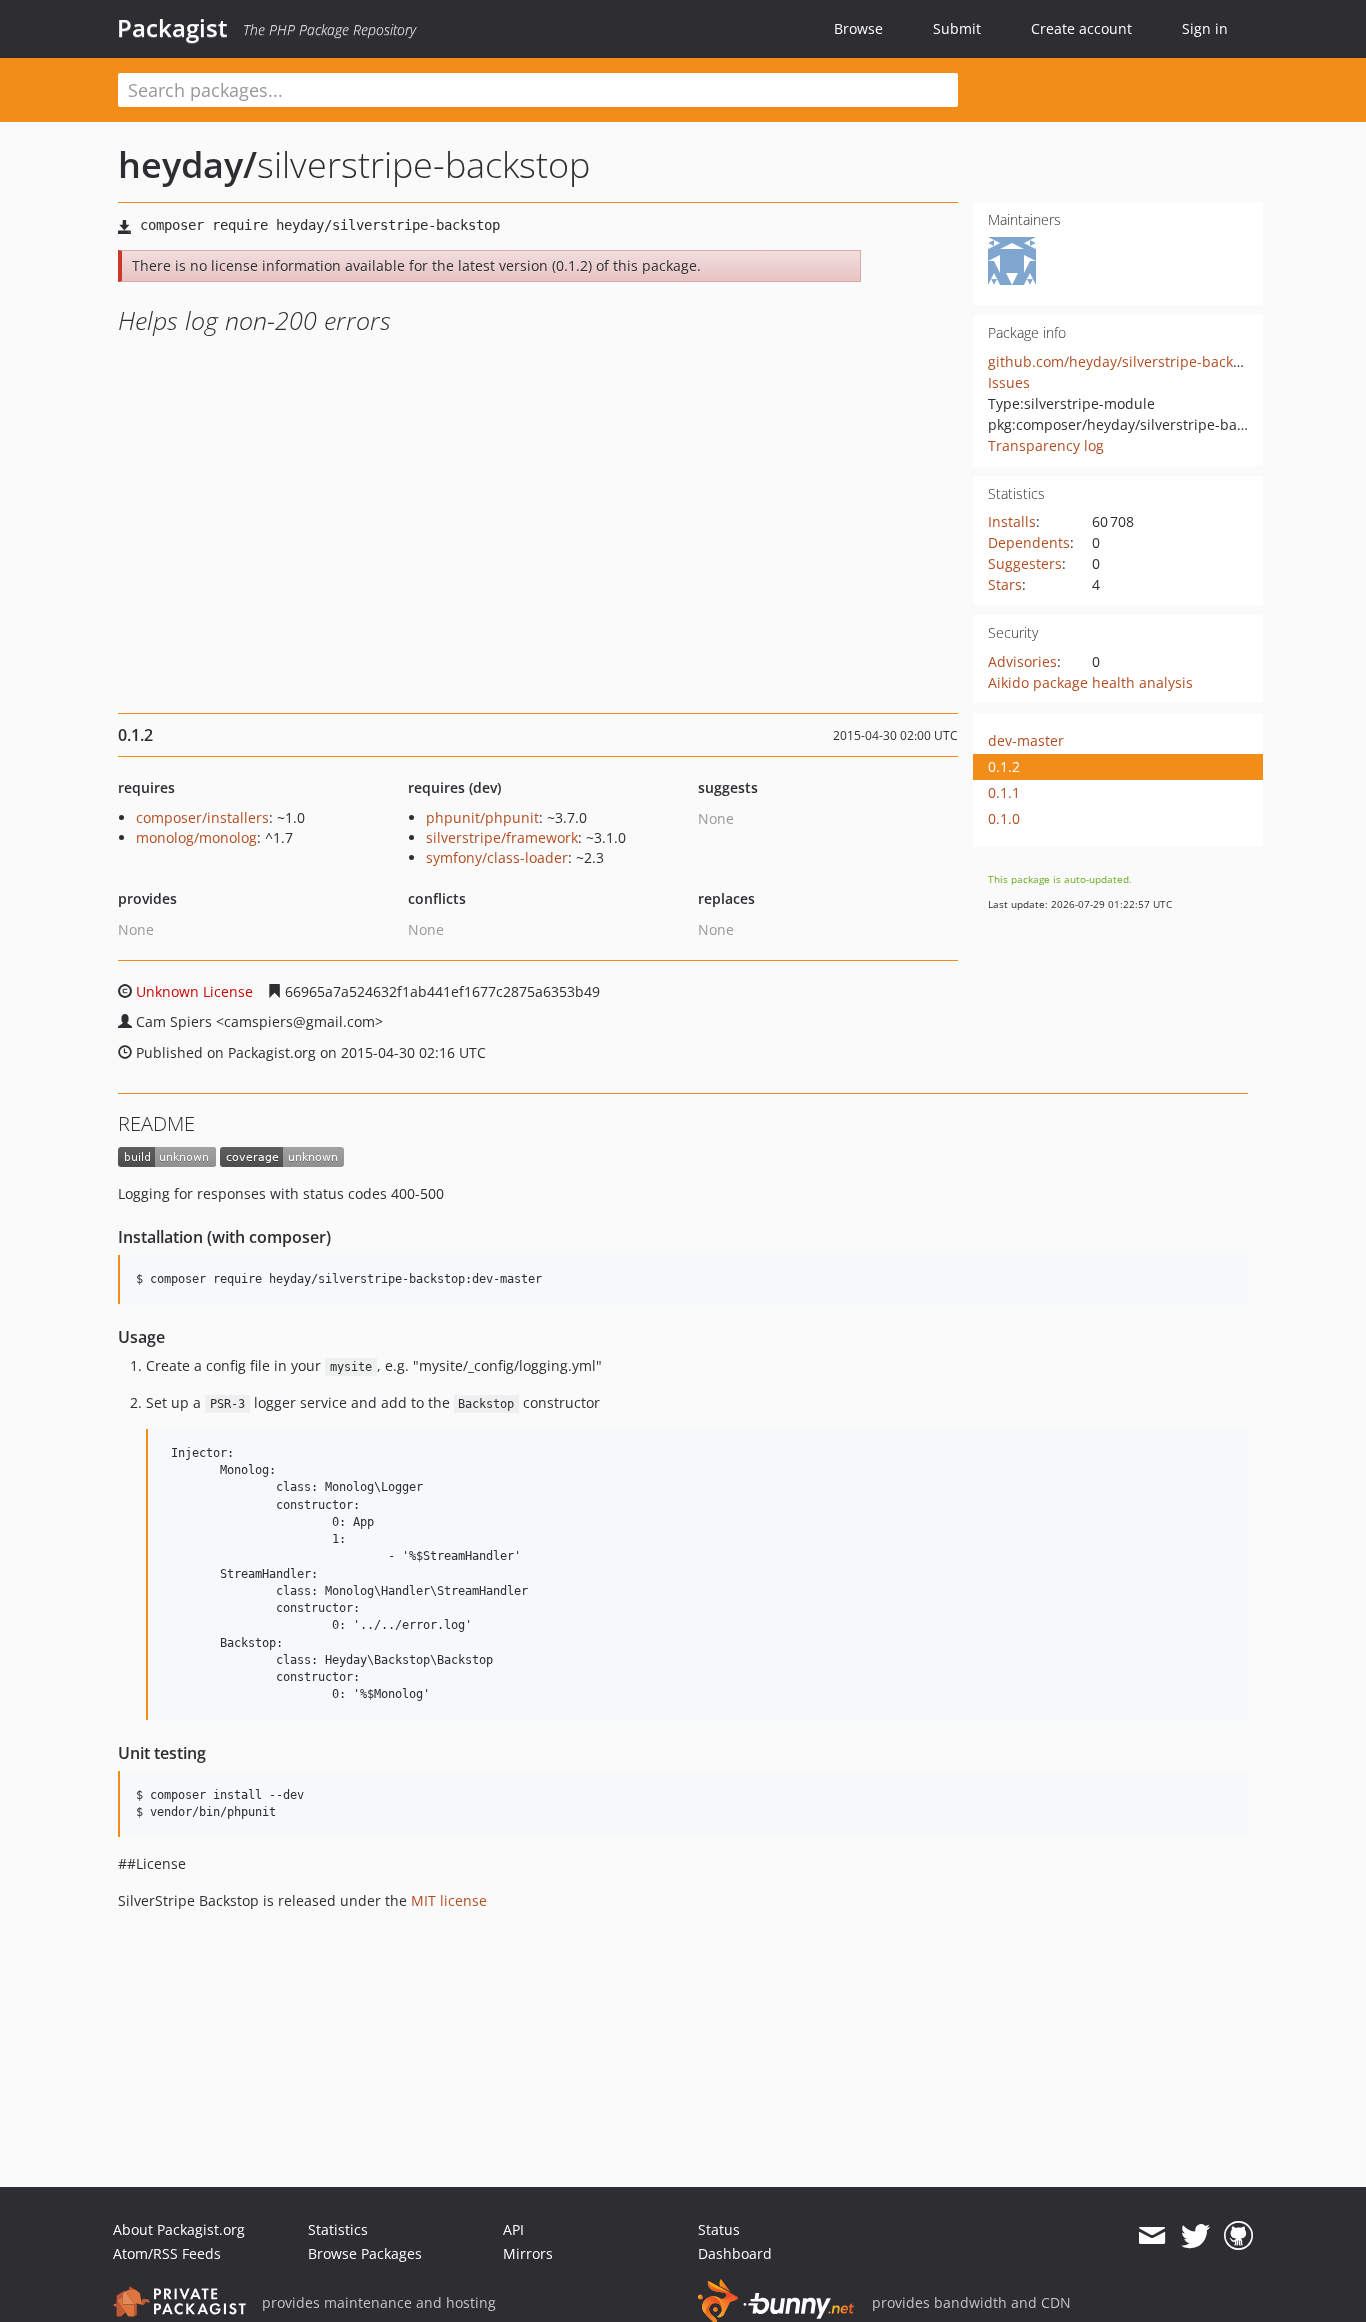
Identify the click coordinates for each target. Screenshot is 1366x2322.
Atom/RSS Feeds (167, 2253)
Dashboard (735, 2253)
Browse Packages (365, 2253)
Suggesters (1025, 563)
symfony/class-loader (497, 857)
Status (719, 2229)
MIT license (449, 1900)
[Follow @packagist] (1195, 2236)
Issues (1009, 382)
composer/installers (202, 817)
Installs (1012, 521)
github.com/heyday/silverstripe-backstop (1125, 361)
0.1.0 (1004, 818)
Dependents (1029, 542)
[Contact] (1151, 2236)
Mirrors (528, 2253)
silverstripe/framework (502, 837)
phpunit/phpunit (482, 817)
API (513, 2229)
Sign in (1205, 28)
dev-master (1026, 740)
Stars (1005, 584)
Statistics (338, 2229)
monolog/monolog (196, 837)
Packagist (172, 28)
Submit (957, 28)
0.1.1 (1004, 792)
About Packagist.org (179, 2229)
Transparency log (1046, 445)
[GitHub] (1238, 2236)
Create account (1081, 28)
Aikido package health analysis (1090, 682)
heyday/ (187, 164)
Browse (858, 28)
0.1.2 (1004, 766)
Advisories (1022, 661)
